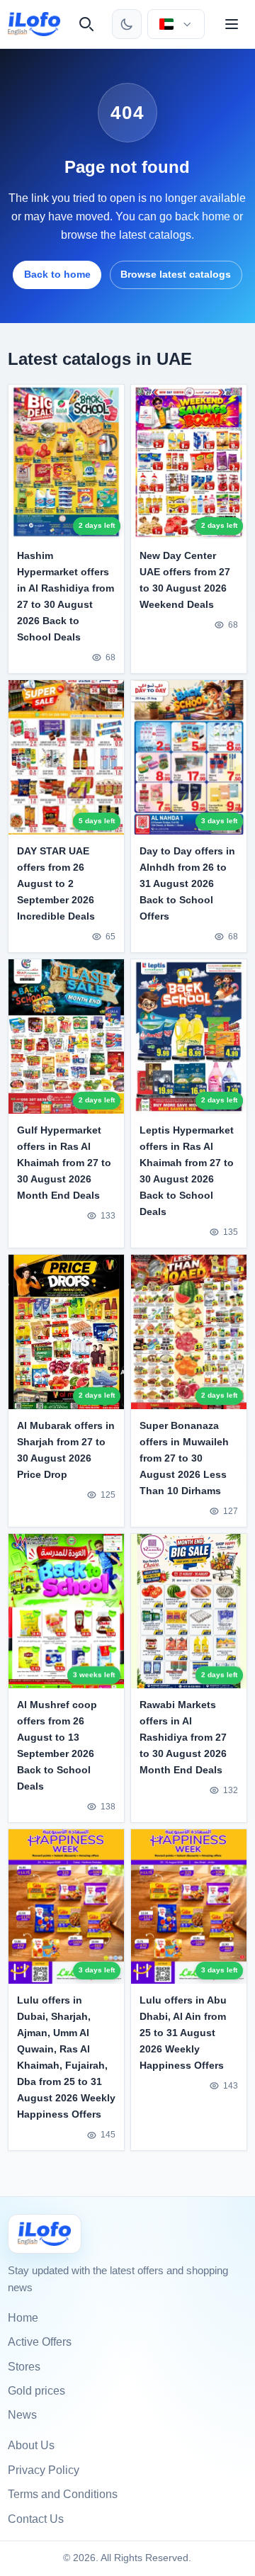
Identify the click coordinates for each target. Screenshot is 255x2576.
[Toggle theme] (127, 24)
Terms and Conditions (63, 2494)
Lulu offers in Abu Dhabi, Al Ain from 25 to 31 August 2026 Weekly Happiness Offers (183, 2033)
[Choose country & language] (176, 24)
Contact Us (36, 2519)
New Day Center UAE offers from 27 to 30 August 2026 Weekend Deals (185, 580)
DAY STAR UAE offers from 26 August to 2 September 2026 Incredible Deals (56, 883)
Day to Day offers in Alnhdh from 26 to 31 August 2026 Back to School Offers (187, 883)
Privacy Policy (44, 2470)
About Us (31, 2445)
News (22, 2415)
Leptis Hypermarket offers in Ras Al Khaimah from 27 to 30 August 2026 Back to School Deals (187, 1171)
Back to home (57, 274)
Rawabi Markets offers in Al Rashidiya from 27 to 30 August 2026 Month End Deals (183, 1737)
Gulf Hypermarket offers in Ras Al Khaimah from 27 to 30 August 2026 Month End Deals (64, 1163)
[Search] (86, 24)
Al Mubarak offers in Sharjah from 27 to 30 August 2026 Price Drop (66, 1450)
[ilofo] (34, 24)
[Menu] (232, 24)
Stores (24, 2367)
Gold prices (36, 2391)
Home (23, 2318)
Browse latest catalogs (176, 274)
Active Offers (40, 2342)
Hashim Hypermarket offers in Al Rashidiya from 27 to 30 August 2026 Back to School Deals (66, 596)
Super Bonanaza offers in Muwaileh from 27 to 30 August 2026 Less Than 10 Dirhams (184, 1458)
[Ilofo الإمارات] (45, 2233)
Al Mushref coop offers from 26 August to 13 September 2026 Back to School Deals (57, 1745)
